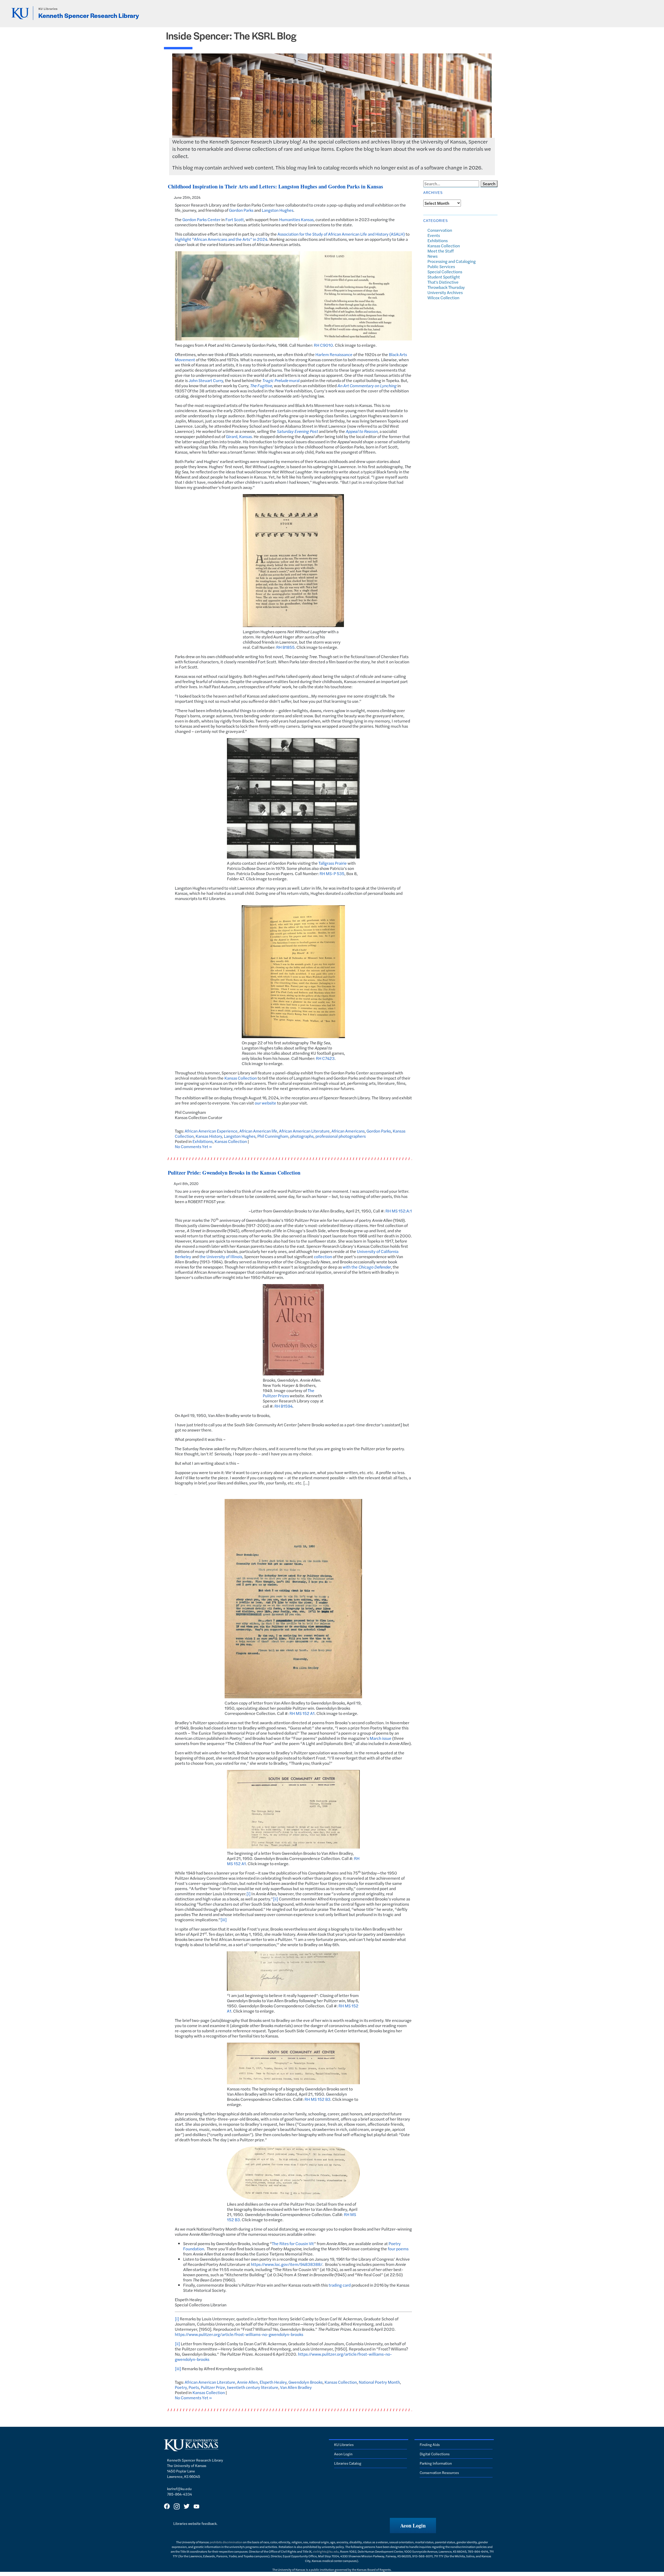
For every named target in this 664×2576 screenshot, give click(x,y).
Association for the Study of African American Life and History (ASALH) (341, 234)
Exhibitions (203, 1141)
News (433, 256)
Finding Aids (430, 2444)
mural (281, 380)
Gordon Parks (241, 210)
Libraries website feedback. (195, 2523)
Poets (194, 2387)
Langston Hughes (278, 210)
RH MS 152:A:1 (399, 1211)
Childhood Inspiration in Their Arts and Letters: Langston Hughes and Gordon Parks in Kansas (275, 186)
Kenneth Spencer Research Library (89, 15)
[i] (248, 1894)
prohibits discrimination (226, 2542)
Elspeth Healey (273, 2382)
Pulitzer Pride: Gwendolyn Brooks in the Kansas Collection (234, 1173)
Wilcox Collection (443, 298)
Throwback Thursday (446, 287)
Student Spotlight (444, 277)
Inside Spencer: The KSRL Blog (231, 35)
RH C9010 (323, 345)
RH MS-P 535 (332, 873)
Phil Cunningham (273, 1136)
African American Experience (211, 1131)
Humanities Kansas (296, 219)
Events (434, 235)
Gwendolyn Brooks (306, 2382)
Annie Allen (247, 2382)
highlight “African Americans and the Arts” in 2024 (221, 239)
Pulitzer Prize (213, 2387)
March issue (381, 1738)
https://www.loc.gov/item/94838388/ (287, 2264)
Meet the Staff (441, 251)
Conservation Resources (439, 2472)
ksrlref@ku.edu (179, 2489)
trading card (340, 2285)
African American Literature (304, 1131)
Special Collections (445, 272)
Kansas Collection (241, 1078)
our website (265, 1103)
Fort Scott (235, 219)
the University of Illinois (221, 1256)
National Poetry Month (379, 2382)
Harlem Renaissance (334, 354)
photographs (302, 1136)
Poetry (181, 2387)
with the (367, 1267)
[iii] (224, 1920)
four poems (398, 2249)
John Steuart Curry (206, 380)
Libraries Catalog (348, 2463)
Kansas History (209, 1136)
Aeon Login (343, 2454)
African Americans (348, 1131)
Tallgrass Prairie (333, 863)
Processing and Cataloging (452, 261)
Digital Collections (435, 2454)
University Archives (445, 292)
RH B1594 (283, 1406)
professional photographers (341, 1136)
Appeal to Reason (362, 431)
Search (489, 184)
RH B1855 (285, 647)
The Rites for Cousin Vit (293, 2243)
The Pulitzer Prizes (289, 1393)
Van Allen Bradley (296, 2387)
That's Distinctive (443, 282)
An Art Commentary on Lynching (367, 386)
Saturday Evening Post (297, 431)
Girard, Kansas (239, 436)
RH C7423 (325, 1058)
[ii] (275, 1899)
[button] (413, 2526)
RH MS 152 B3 (317, 2099)
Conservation (440, 230)
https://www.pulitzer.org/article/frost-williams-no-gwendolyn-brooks (239, 2334)
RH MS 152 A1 (302, 1713)
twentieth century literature (253, 2387)
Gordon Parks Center (201, 219)
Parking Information (436, 2463)
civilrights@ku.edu (326, 2551)
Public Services (441, 266)
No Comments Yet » (193, 1146)
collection (323, 1256)
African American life (258, 1131)
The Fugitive (261, 386)
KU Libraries (48, 9)
